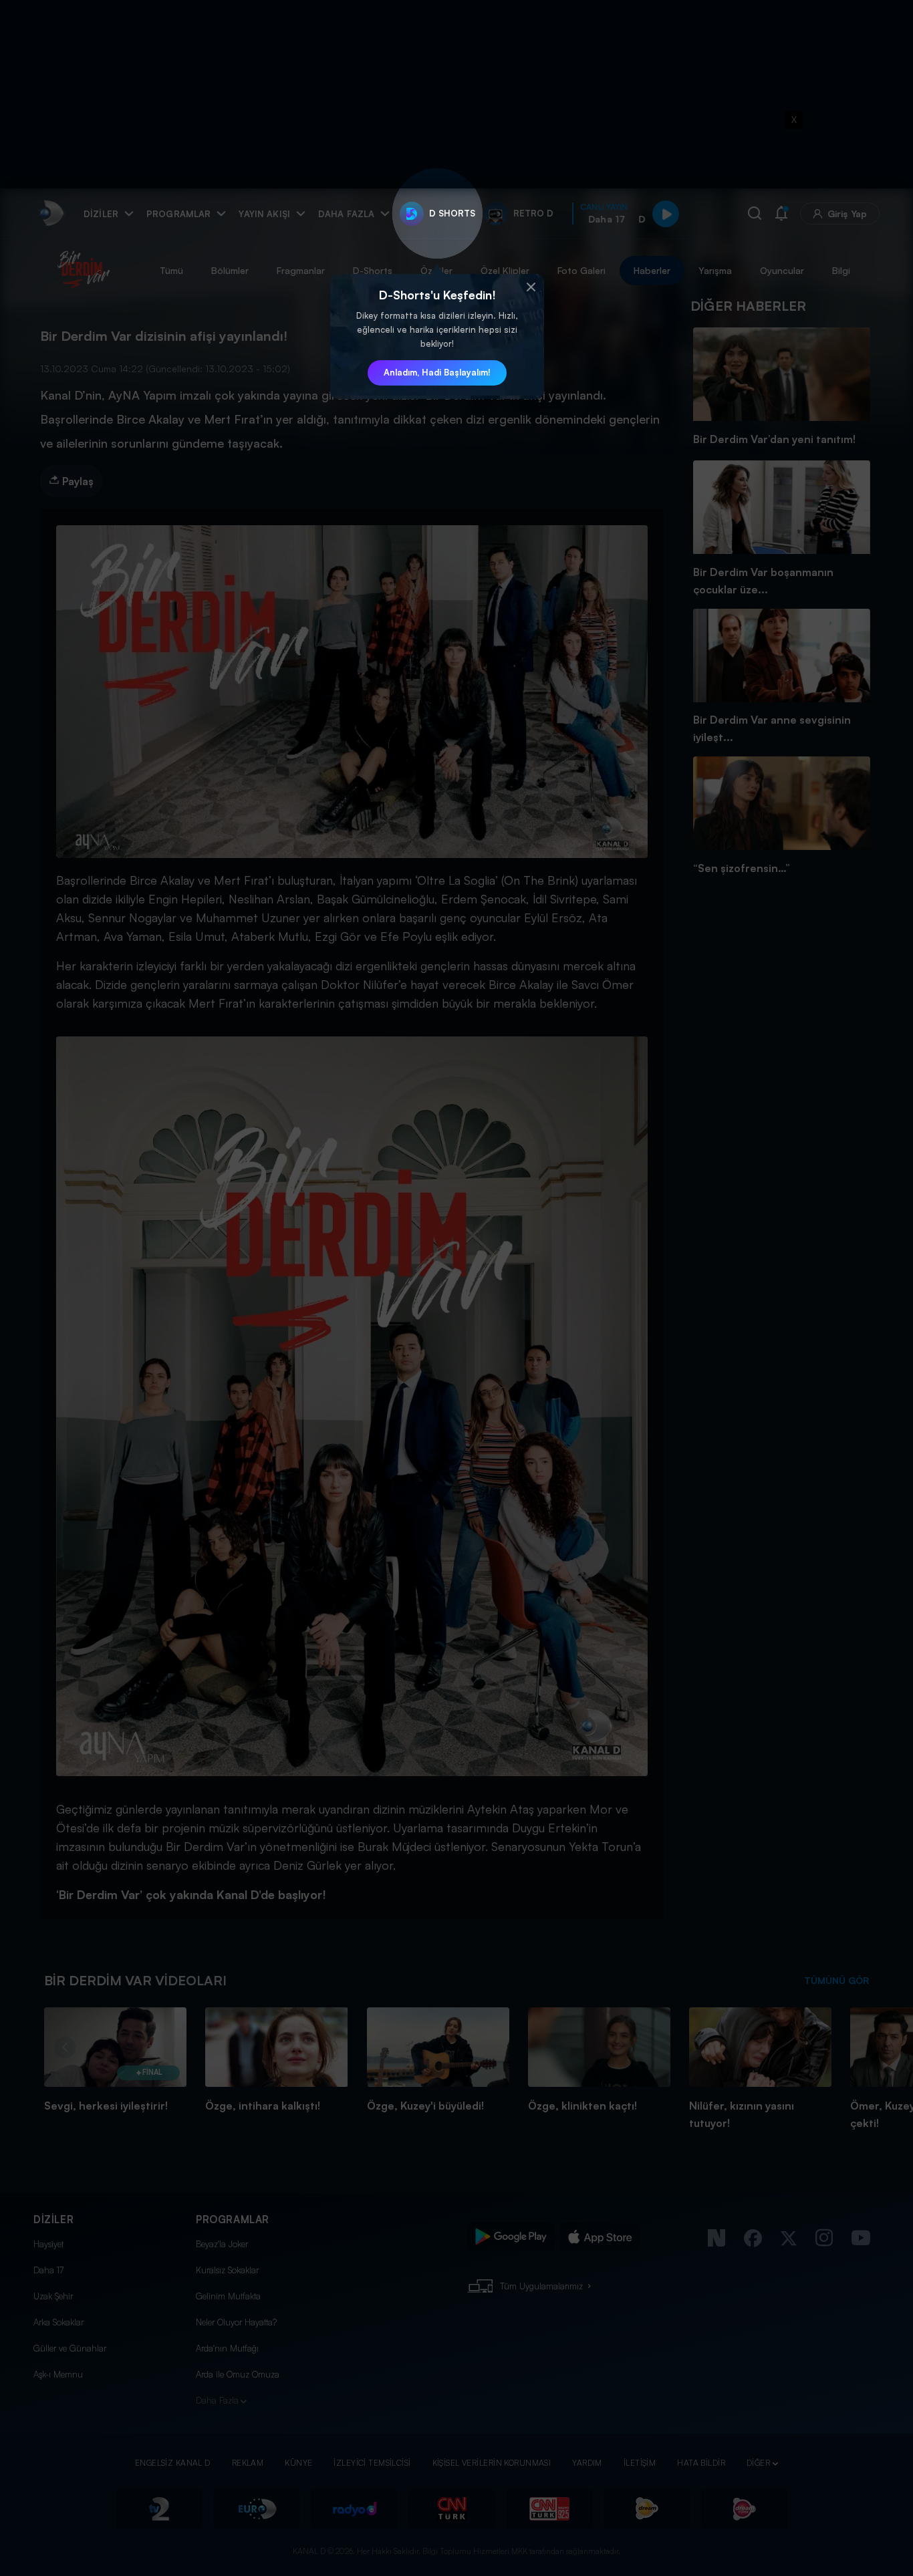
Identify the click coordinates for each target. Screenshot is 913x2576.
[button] (531, 287)
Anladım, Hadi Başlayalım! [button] (437, 372)
